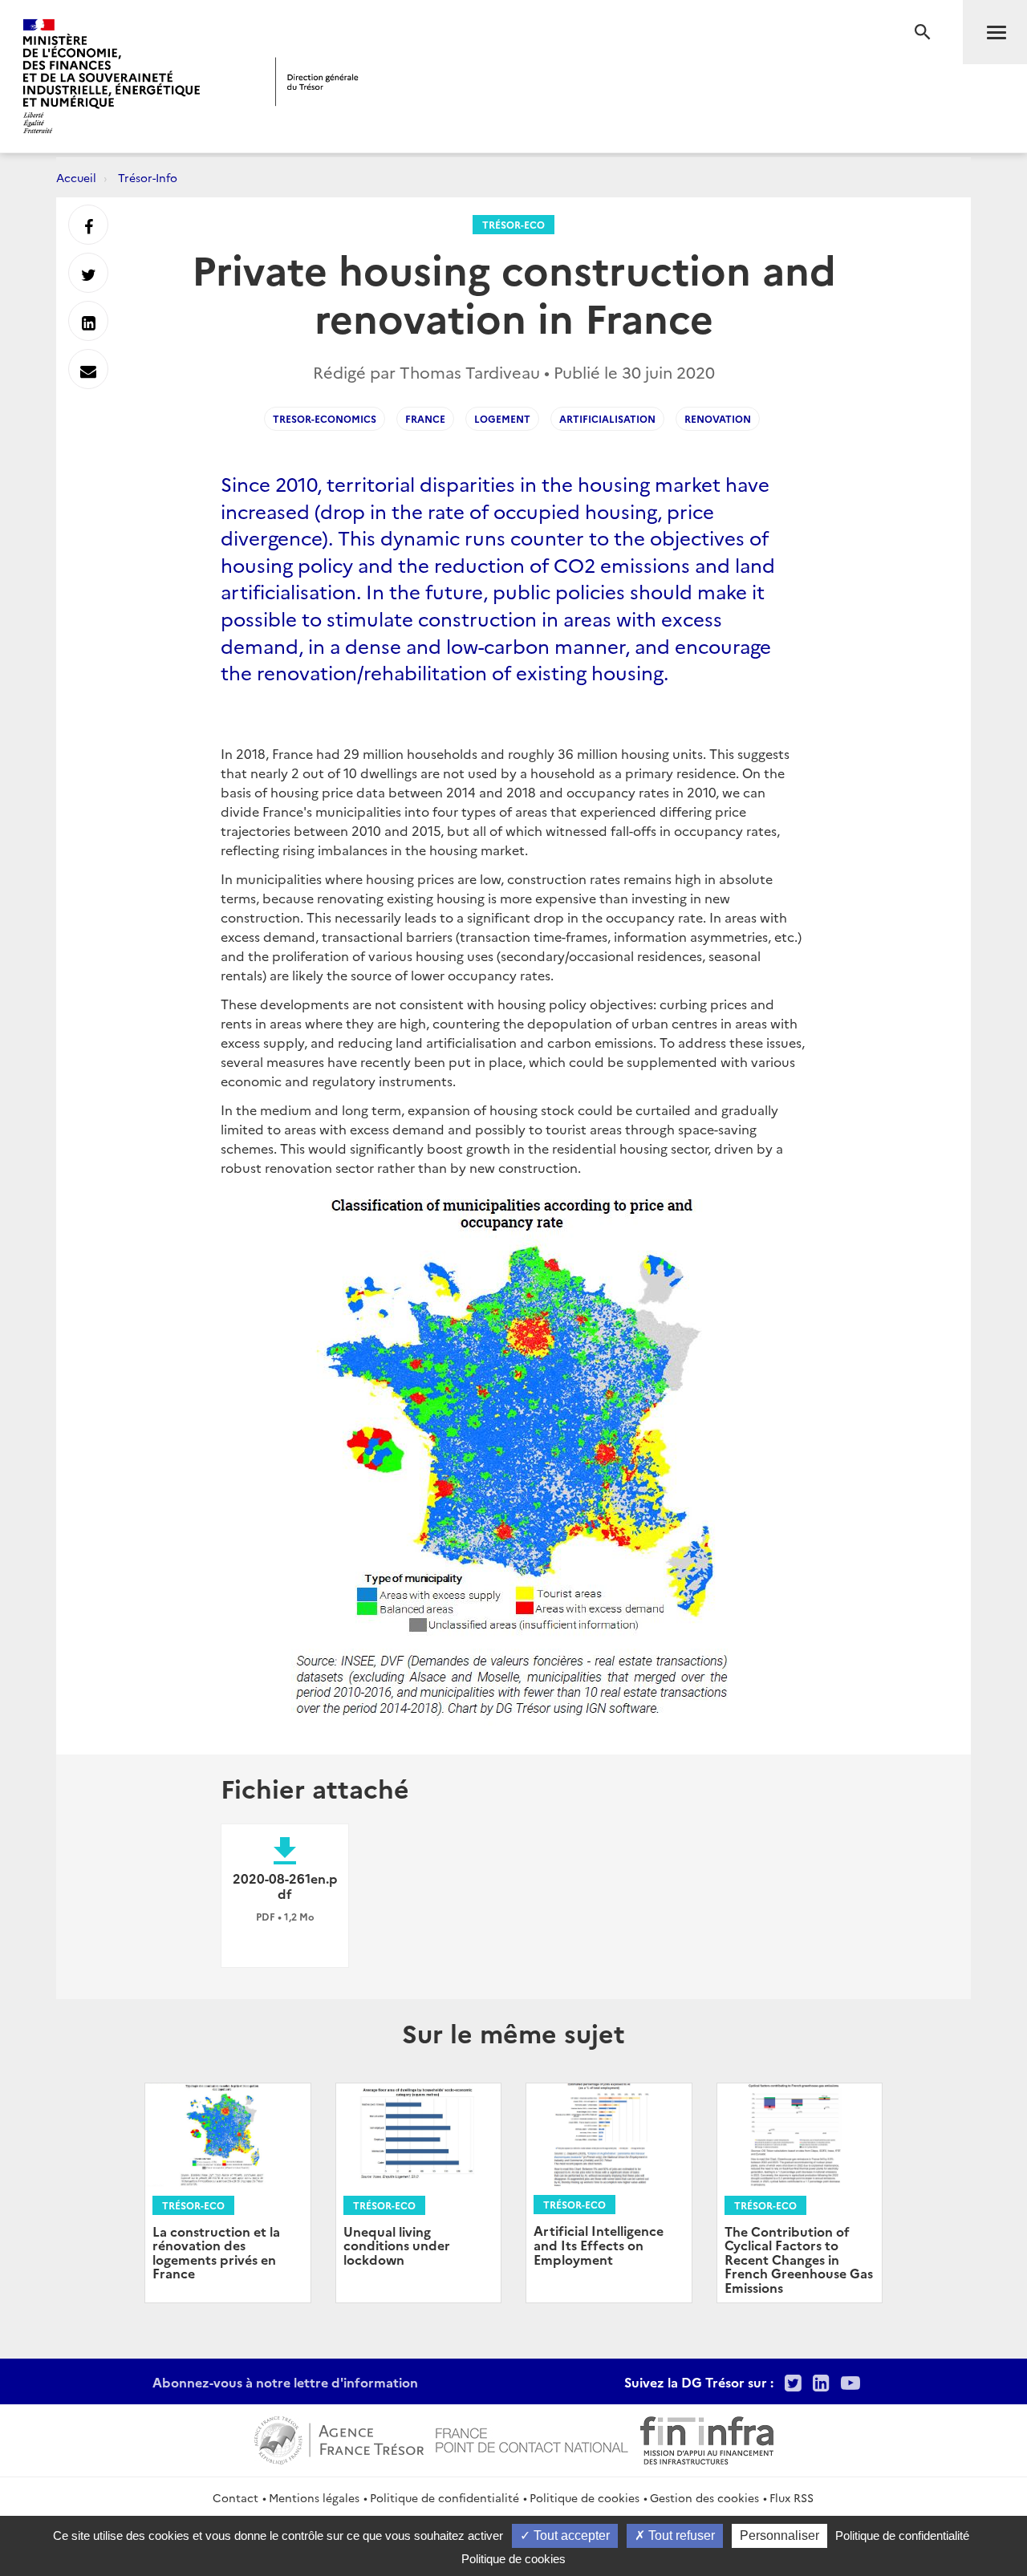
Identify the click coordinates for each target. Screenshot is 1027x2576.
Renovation (718, 418)
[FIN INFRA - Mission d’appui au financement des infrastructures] (707, 2438)
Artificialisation (607, 418)
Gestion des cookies (704, 2497)
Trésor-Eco (513, 224)
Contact (235, 2497)
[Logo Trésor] (317, 81)
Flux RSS (792, 2497)
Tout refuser (680, 2535)
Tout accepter (570, 2535)
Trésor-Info (148, 177)
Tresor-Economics (325, 418)
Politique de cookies (585, 2497)
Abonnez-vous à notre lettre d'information (285, 2382)
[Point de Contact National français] (532, 2438)
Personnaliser (779, 2535)
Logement (502, 418)
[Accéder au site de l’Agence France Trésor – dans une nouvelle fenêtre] (339, 2438)
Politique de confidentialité (444, 2497)
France (425, 418)
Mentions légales (314, 2497)
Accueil (76, 177)
